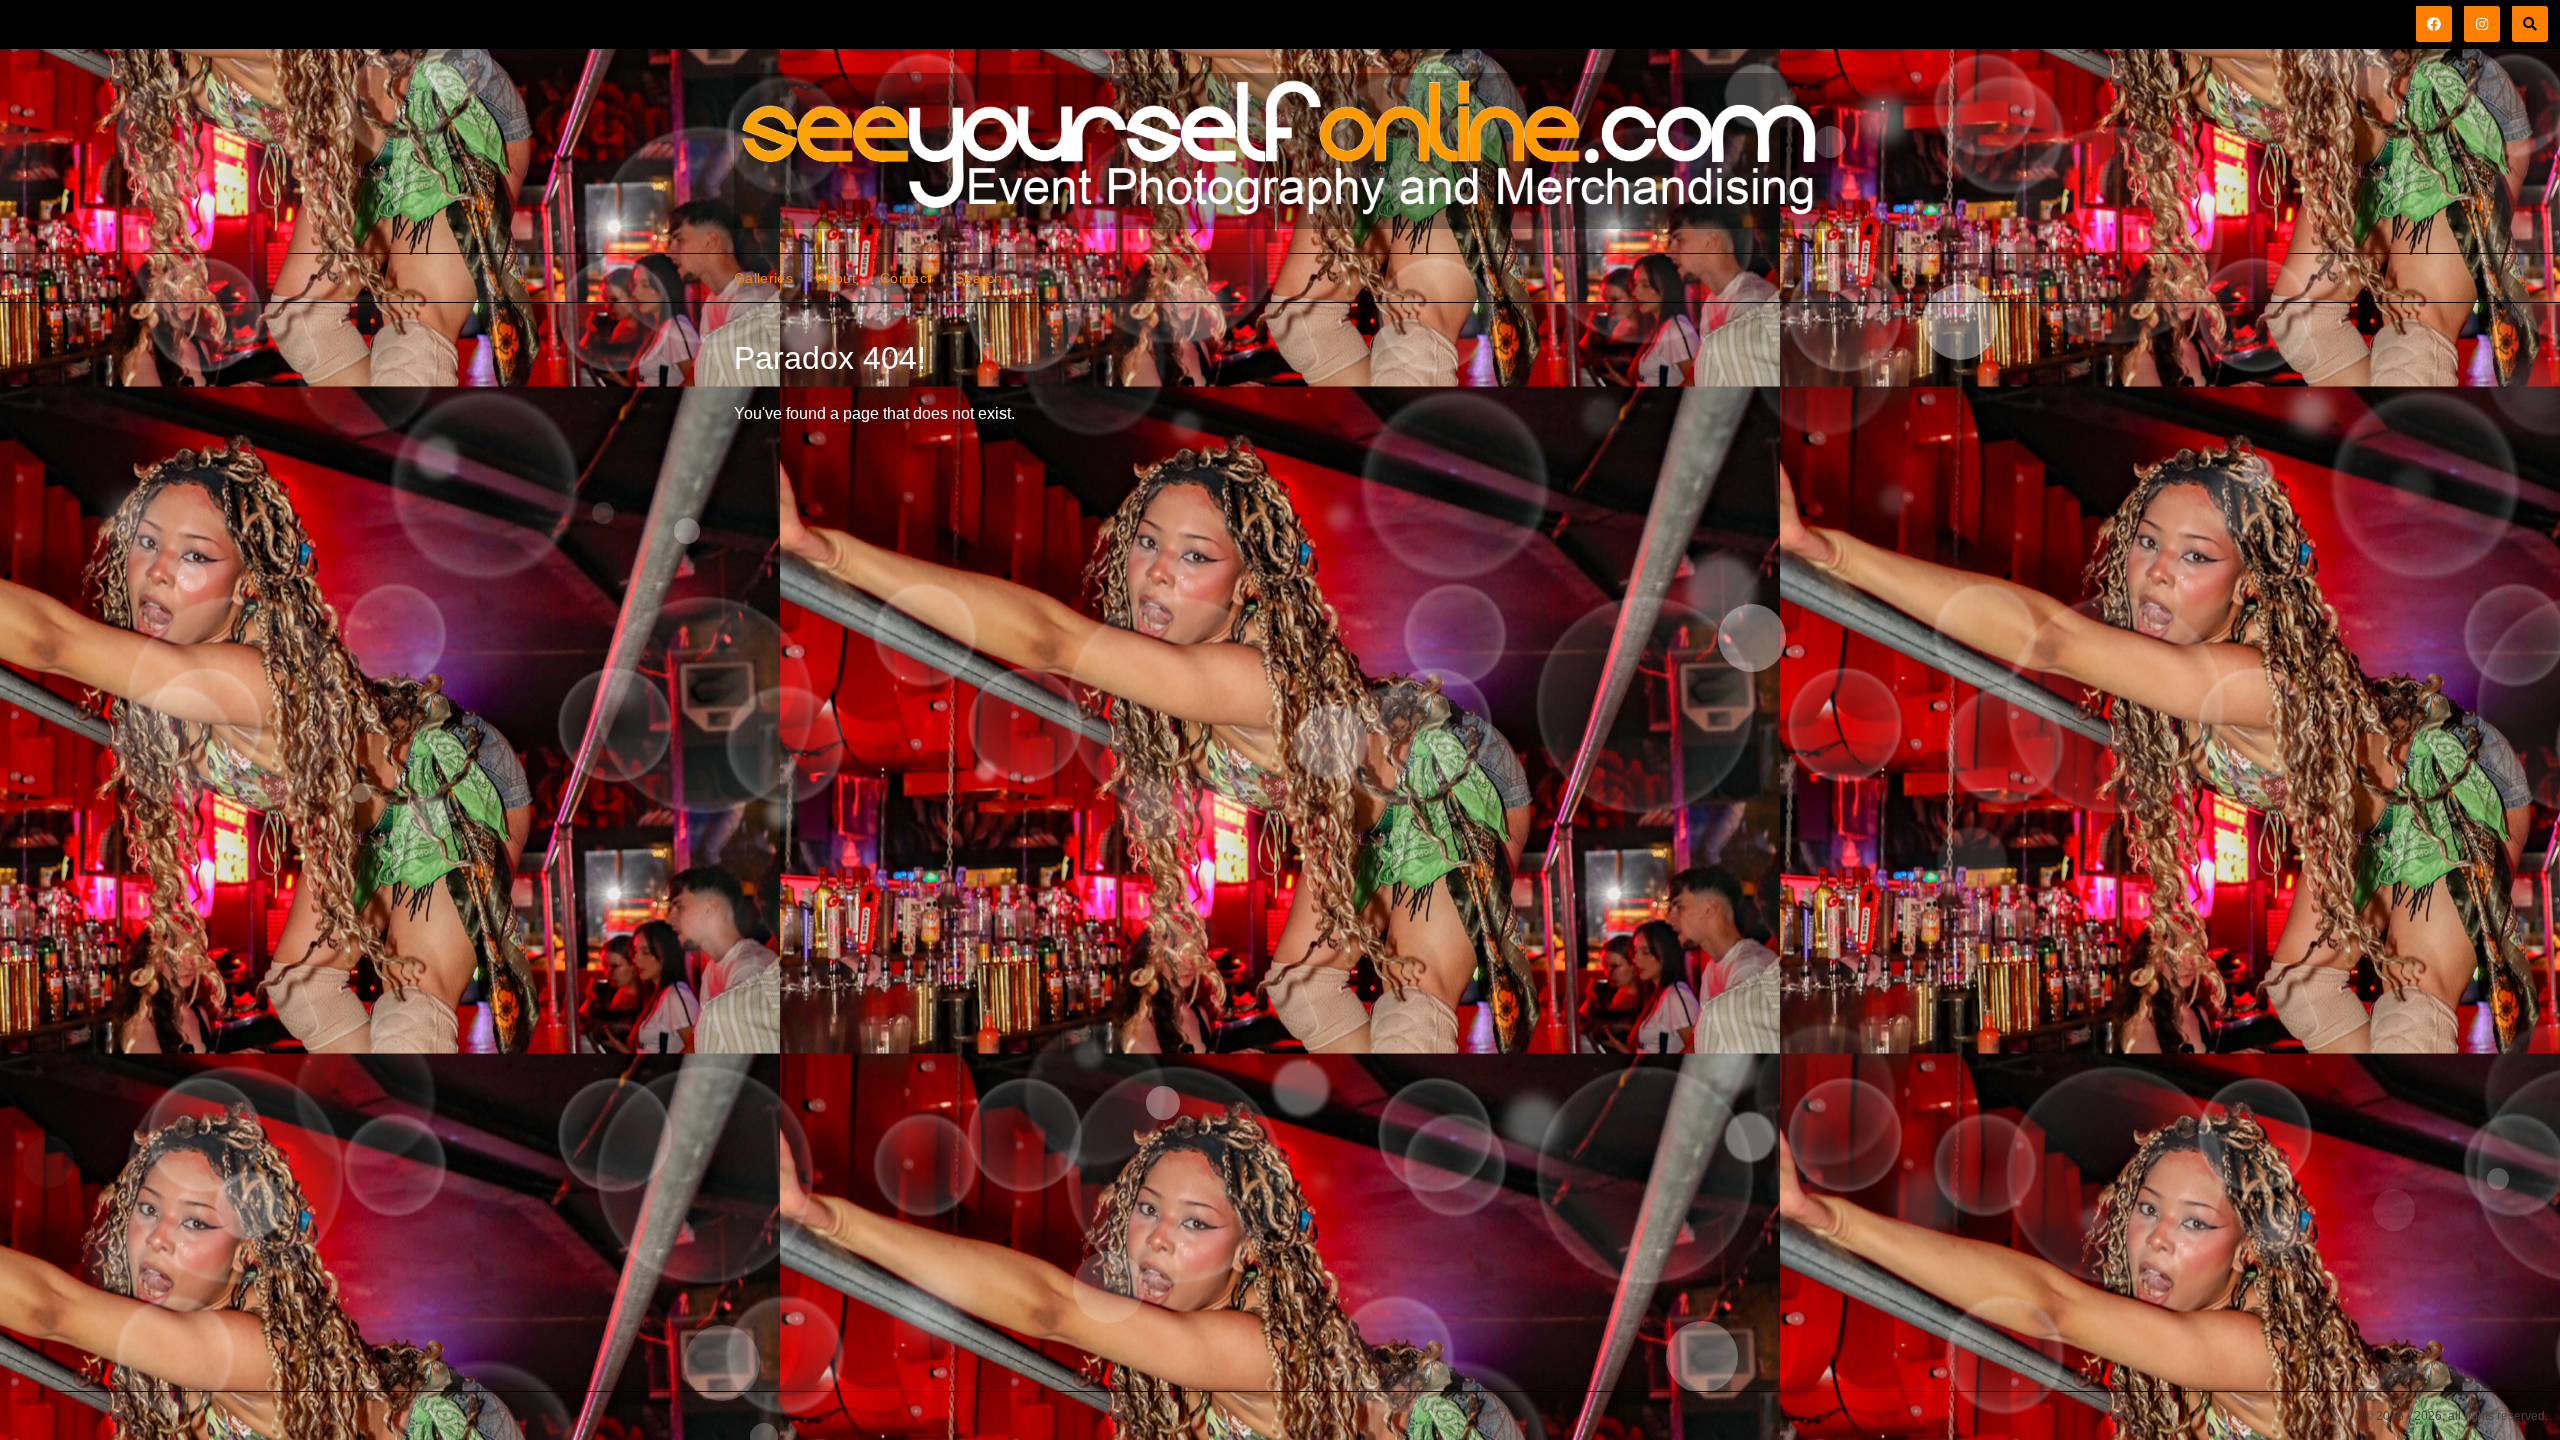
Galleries (763, 278)
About (836, 278)
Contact (905, 278)
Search (978, 278)
